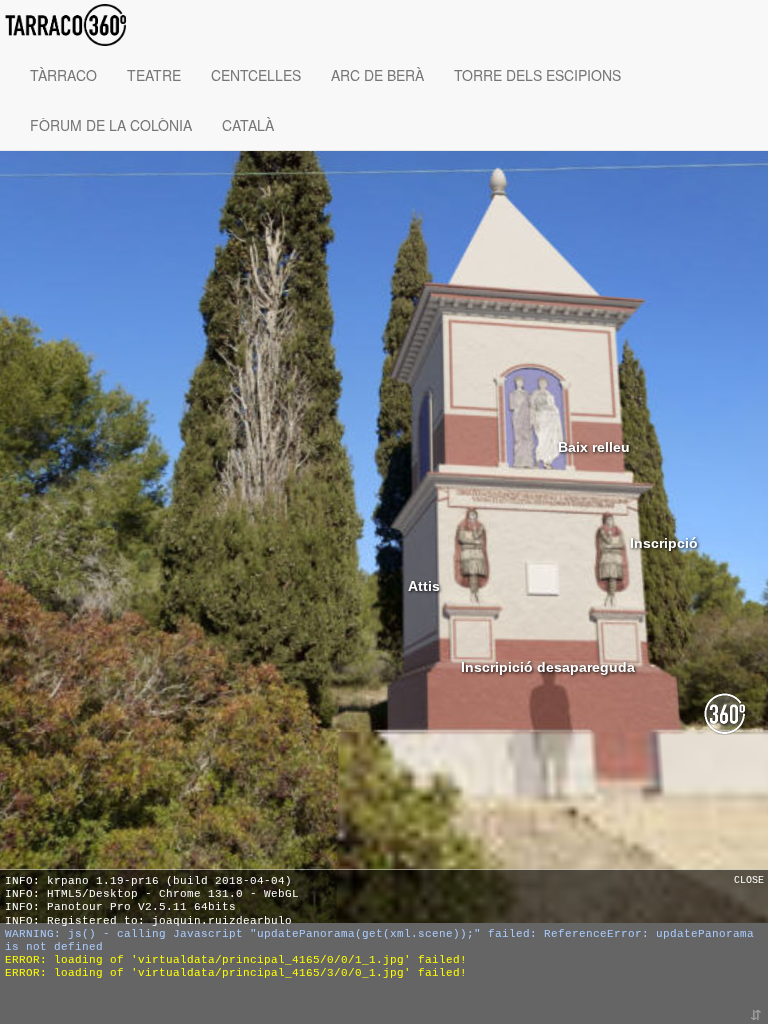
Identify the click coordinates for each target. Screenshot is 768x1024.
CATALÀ (248, 125)
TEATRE (154, 75)
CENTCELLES (256, 75)
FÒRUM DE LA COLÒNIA (111, 125)
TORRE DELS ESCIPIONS (537, 75)
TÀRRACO (63, 75)
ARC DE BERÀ (377, 75)
